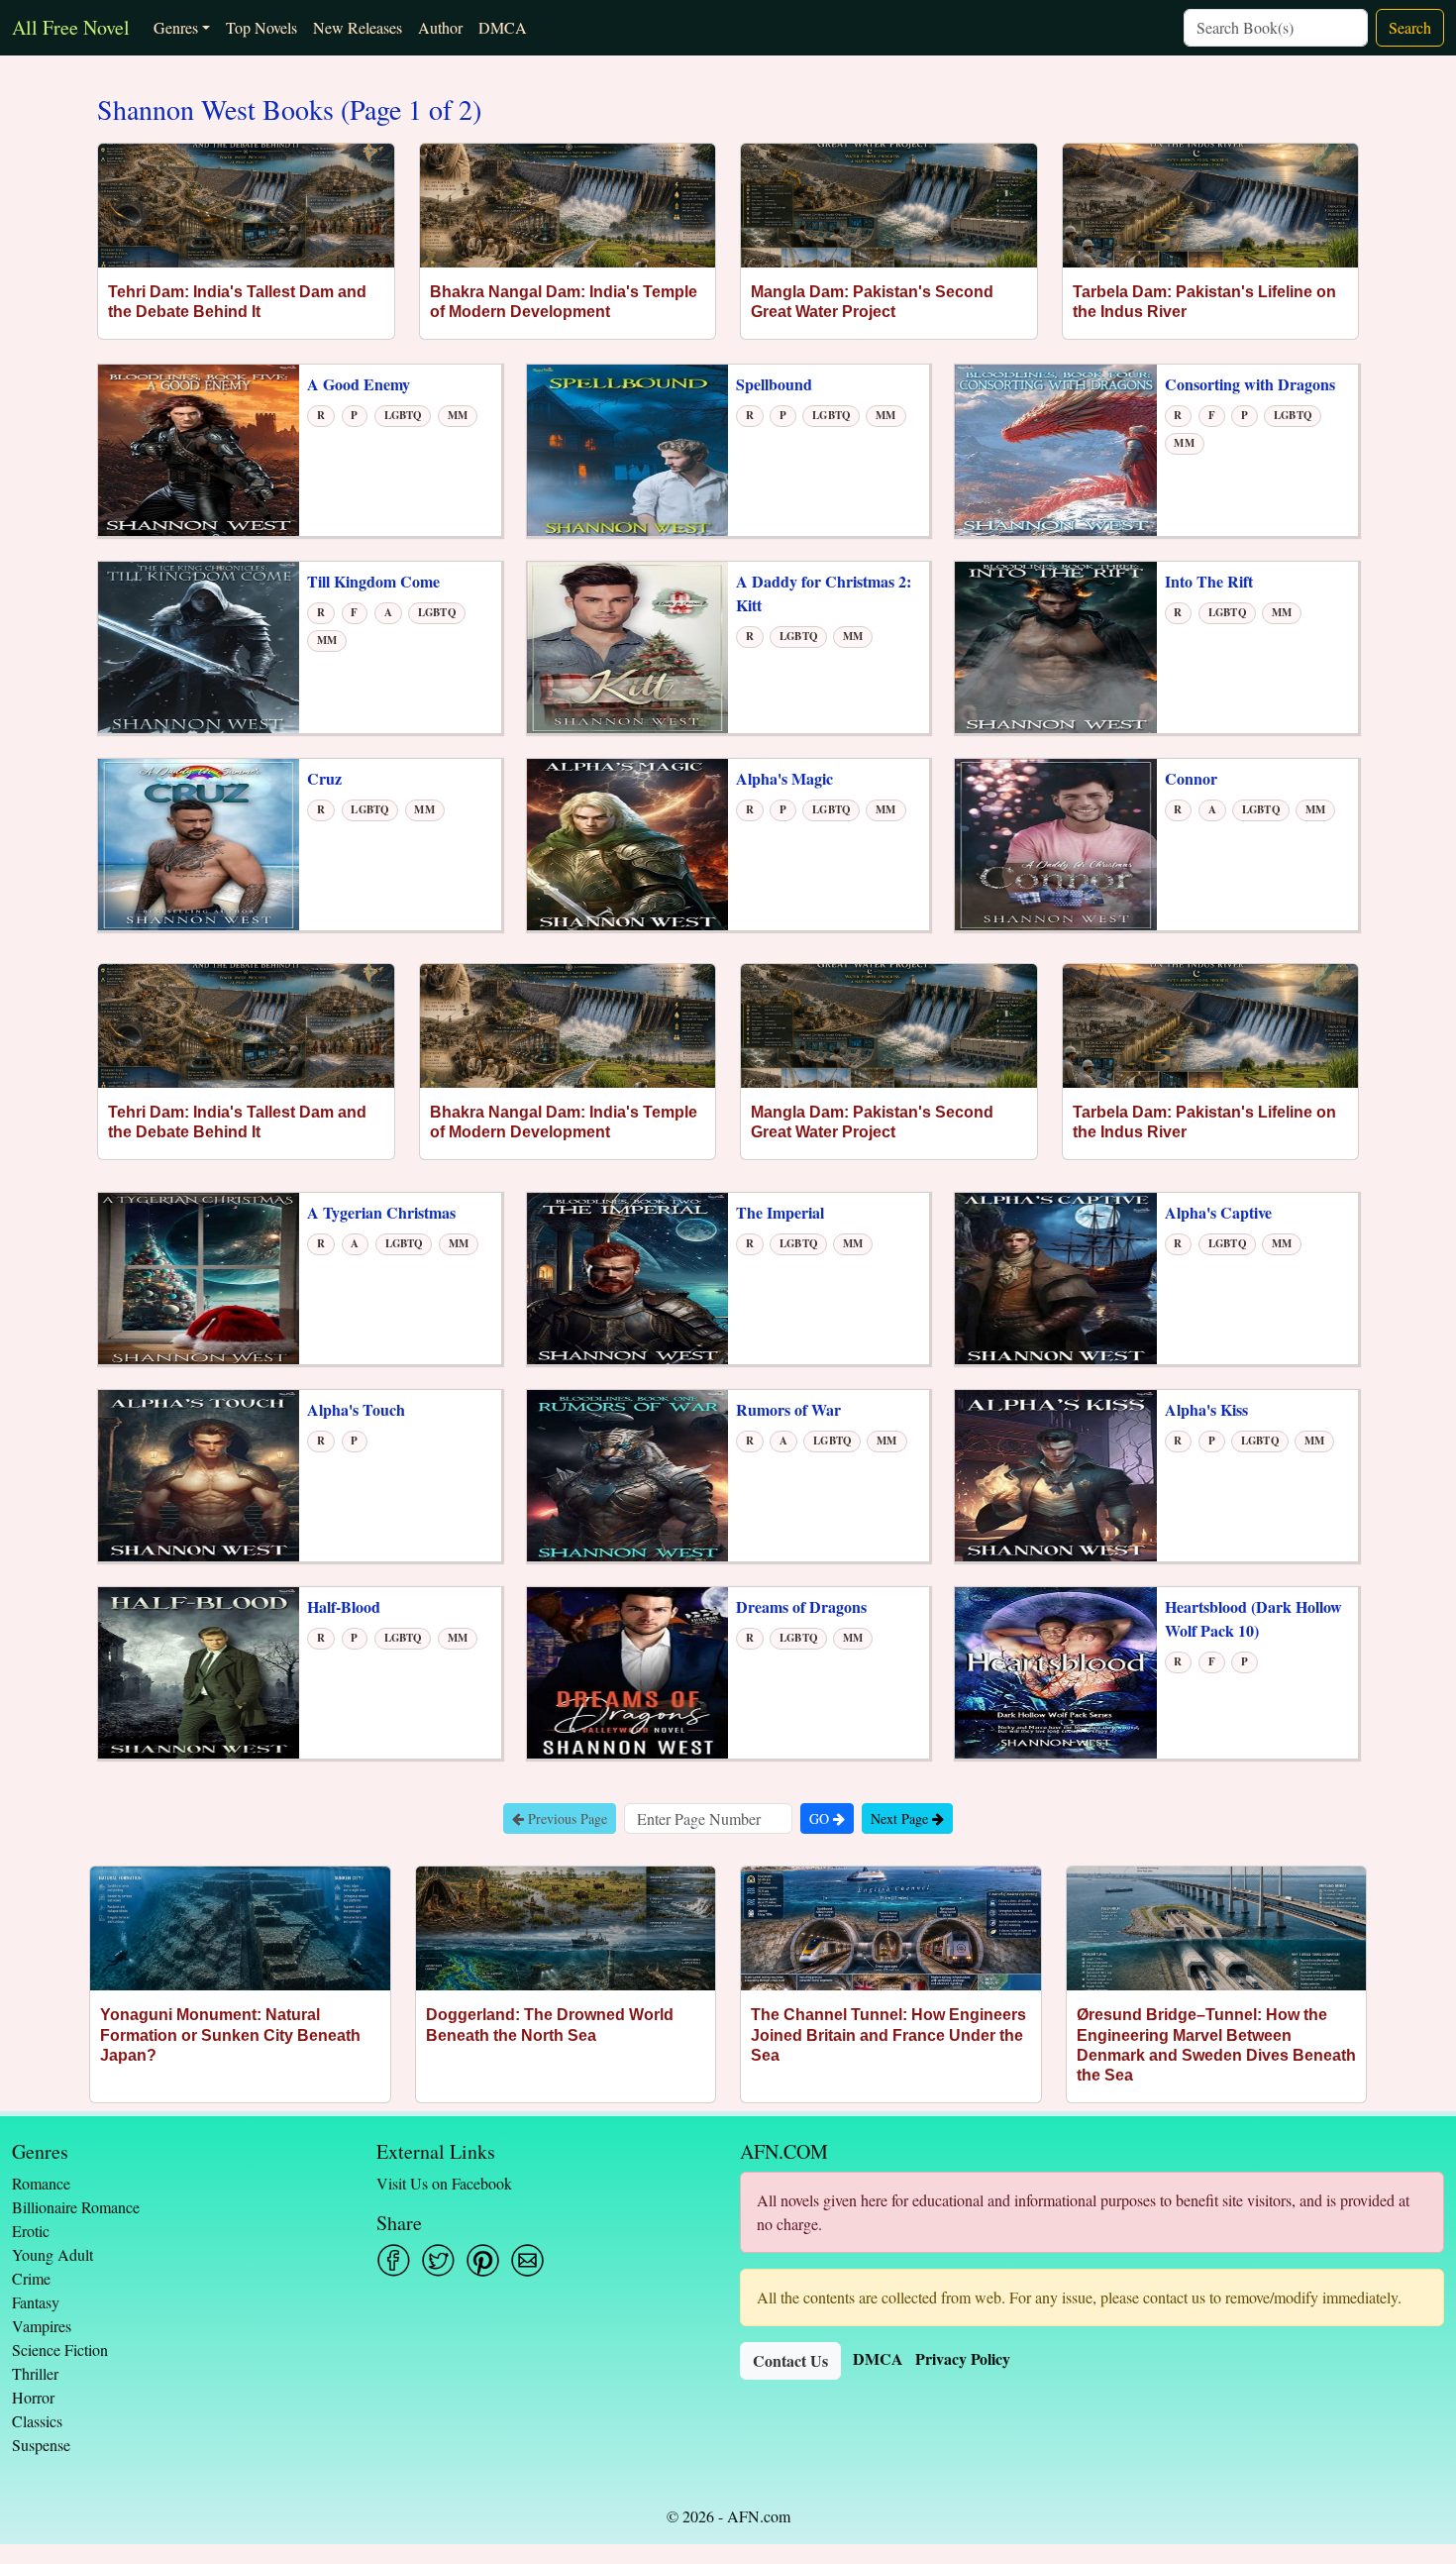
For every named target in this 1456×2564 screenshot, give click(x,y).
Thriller (35, 2373)
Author (440, 27)
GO (821, 1818)
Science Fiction (60, 2350)
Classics (37, 2421)
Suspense (41, 2445)
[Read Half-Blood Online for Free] (199, 1671)
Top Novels (261, 27)
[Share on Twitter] (438, 2260)
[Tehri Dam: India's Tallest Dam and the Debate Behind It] (246, 206)
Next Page (901, 1818)
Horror (33, 2397)
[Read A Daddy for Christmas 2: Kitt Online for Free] (627, 645)
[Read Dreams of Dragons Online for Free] (627, 1671)
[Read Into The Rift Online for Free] (1055, 645)
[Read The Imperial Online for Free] (627, 1277)
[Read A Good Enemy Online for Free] (199, 448)
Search (1410, 27)
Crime (31, 2278)
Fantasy (36, 2302)
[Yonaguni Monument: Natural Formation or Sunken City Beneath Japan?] (240, 1928)
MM (458, 415)
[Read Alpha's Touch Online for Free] (199, 1474)
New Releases (358, 27)
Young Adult (52, 2254)
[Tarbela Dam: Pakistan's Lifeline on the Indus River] (1211, 206)
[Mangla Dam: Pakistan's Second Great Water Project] (889, 206)
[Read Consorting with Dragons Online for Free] (1055, 448)
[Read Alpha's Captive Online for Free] (1055, 1277)
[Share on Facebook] (394, 2260)
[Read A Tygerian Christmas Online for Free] (199, 1277)
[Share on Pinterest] (483, 2260)
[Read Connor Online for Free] (1055, 843)
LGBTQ (403, 415)
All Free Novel (71, 27)
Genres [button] (176, 27)
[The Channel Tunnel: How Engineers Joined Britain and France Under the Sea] (891, 1928)
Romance (41, 2183)
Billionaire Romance (76, 2207)
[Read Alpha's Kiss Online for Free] (1055, 1474)
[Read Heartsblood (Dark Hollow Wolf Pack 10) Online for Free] (1055, 1671)
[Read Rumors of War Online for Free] (627, 1474)
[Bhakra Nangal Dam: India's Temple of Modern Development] (568, 206)
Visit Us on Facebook (444, 2183)
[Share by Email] (527, 2260)
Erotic (31, 2231)
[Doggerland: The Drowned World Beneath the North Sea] (566, 1928)
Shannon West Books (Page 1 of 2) (289, 110)
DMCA (503, 27)
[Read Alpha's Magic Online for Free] (627, 843)
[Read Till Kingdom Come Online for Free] (199, 645)
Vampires (42, 2326)
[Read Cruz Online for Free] (199, 843)
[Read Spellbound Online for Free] (627, 448)
